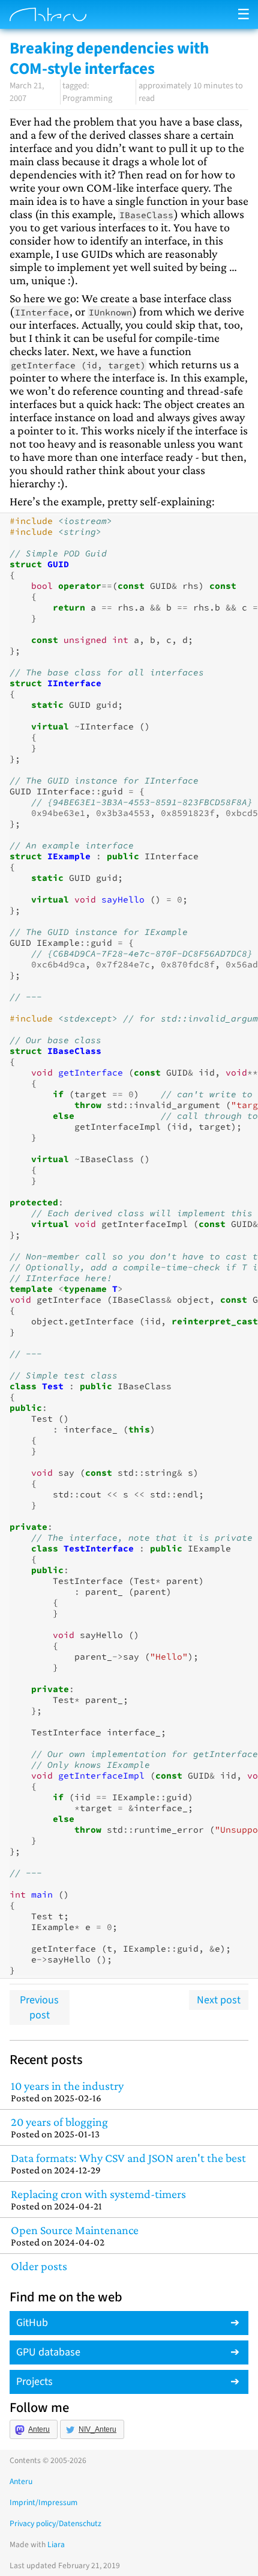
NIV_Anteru (97, 2429)
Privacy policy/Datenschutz (55, 2523)
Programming (87, 98)
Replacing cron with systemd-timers (98, 2200)
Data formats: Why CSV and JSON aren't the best (128, 2163)
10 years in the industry (67, 2091)
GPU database (48, 2352)
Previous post (39, 2008)
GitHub (32, 2323)
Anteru (39, 2429)
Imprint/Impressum (43, 2502)
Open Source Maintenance (75, 2236)
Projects (34, 2382)
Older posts (39, 2266)
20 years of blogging (59, 2127)
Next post (219, 2000)
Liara (56, 2544)
